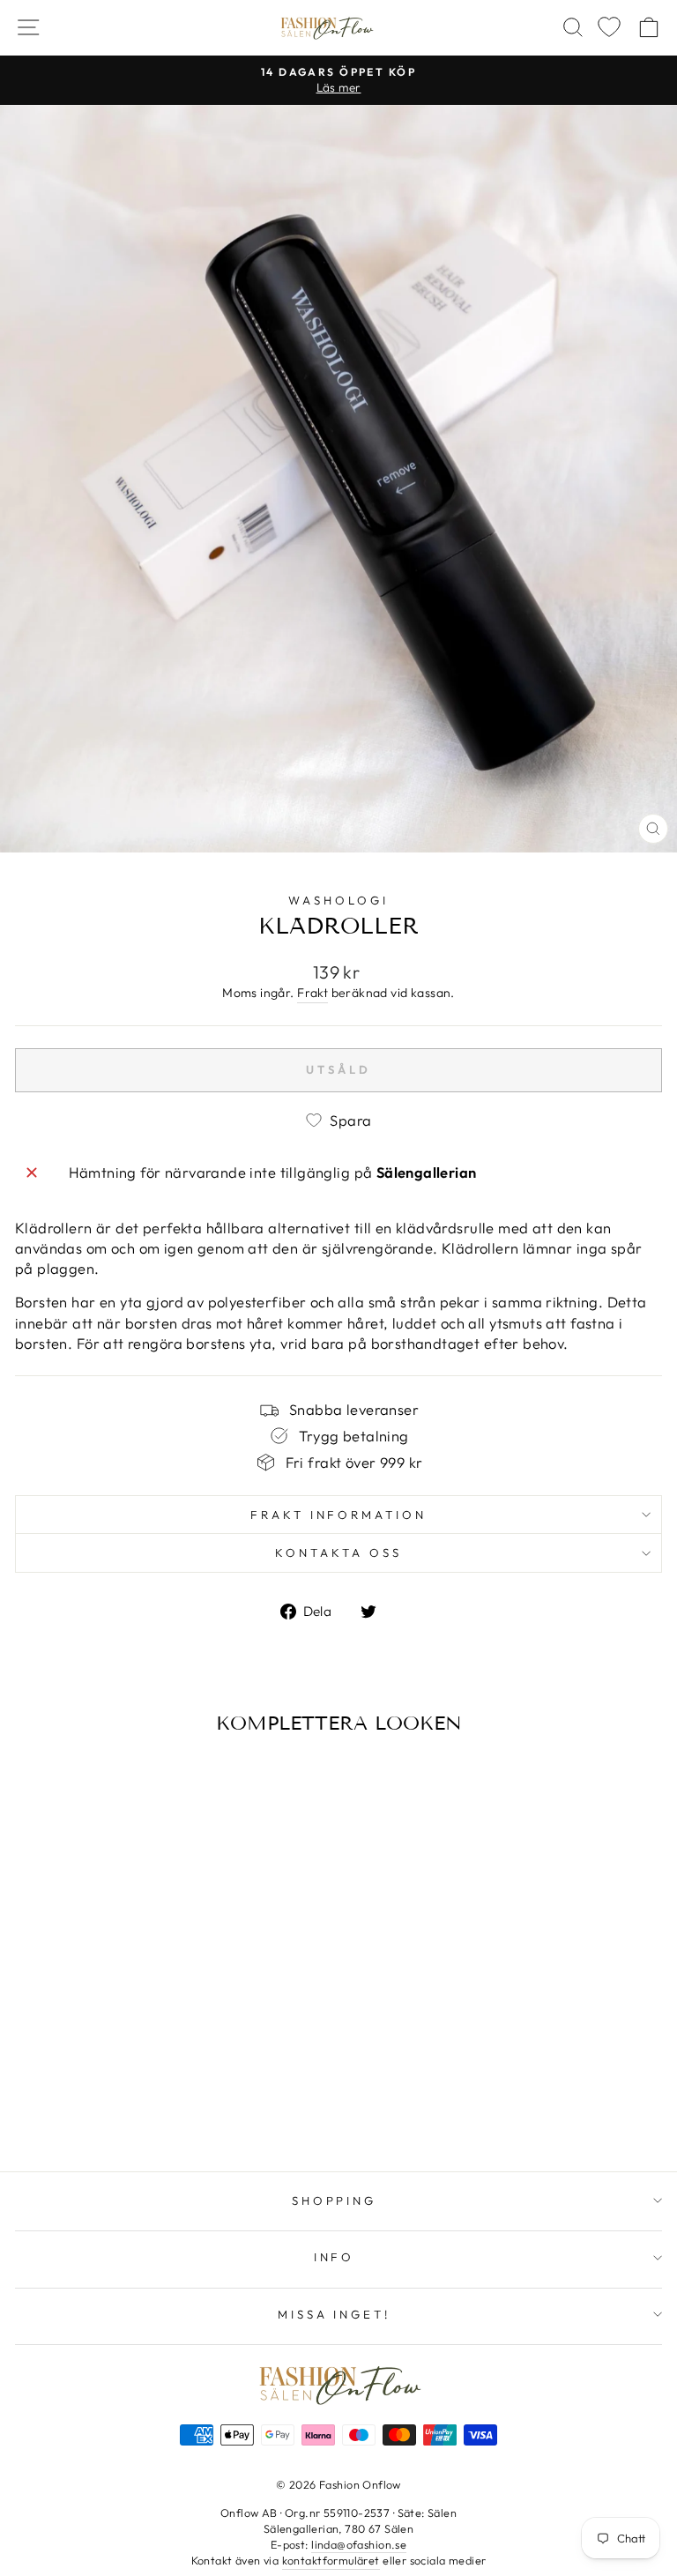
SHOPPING (335, 2200)
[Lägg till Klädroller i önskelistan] (34, 1779)
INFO (335, 2257)
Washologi (338, 900)
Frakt (312, 993)
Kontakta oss (338, 1552)
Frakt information (339, 1515)
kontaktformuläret (331, 2560)
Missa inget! (335, 2314)
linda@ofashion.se (359, 2544)
